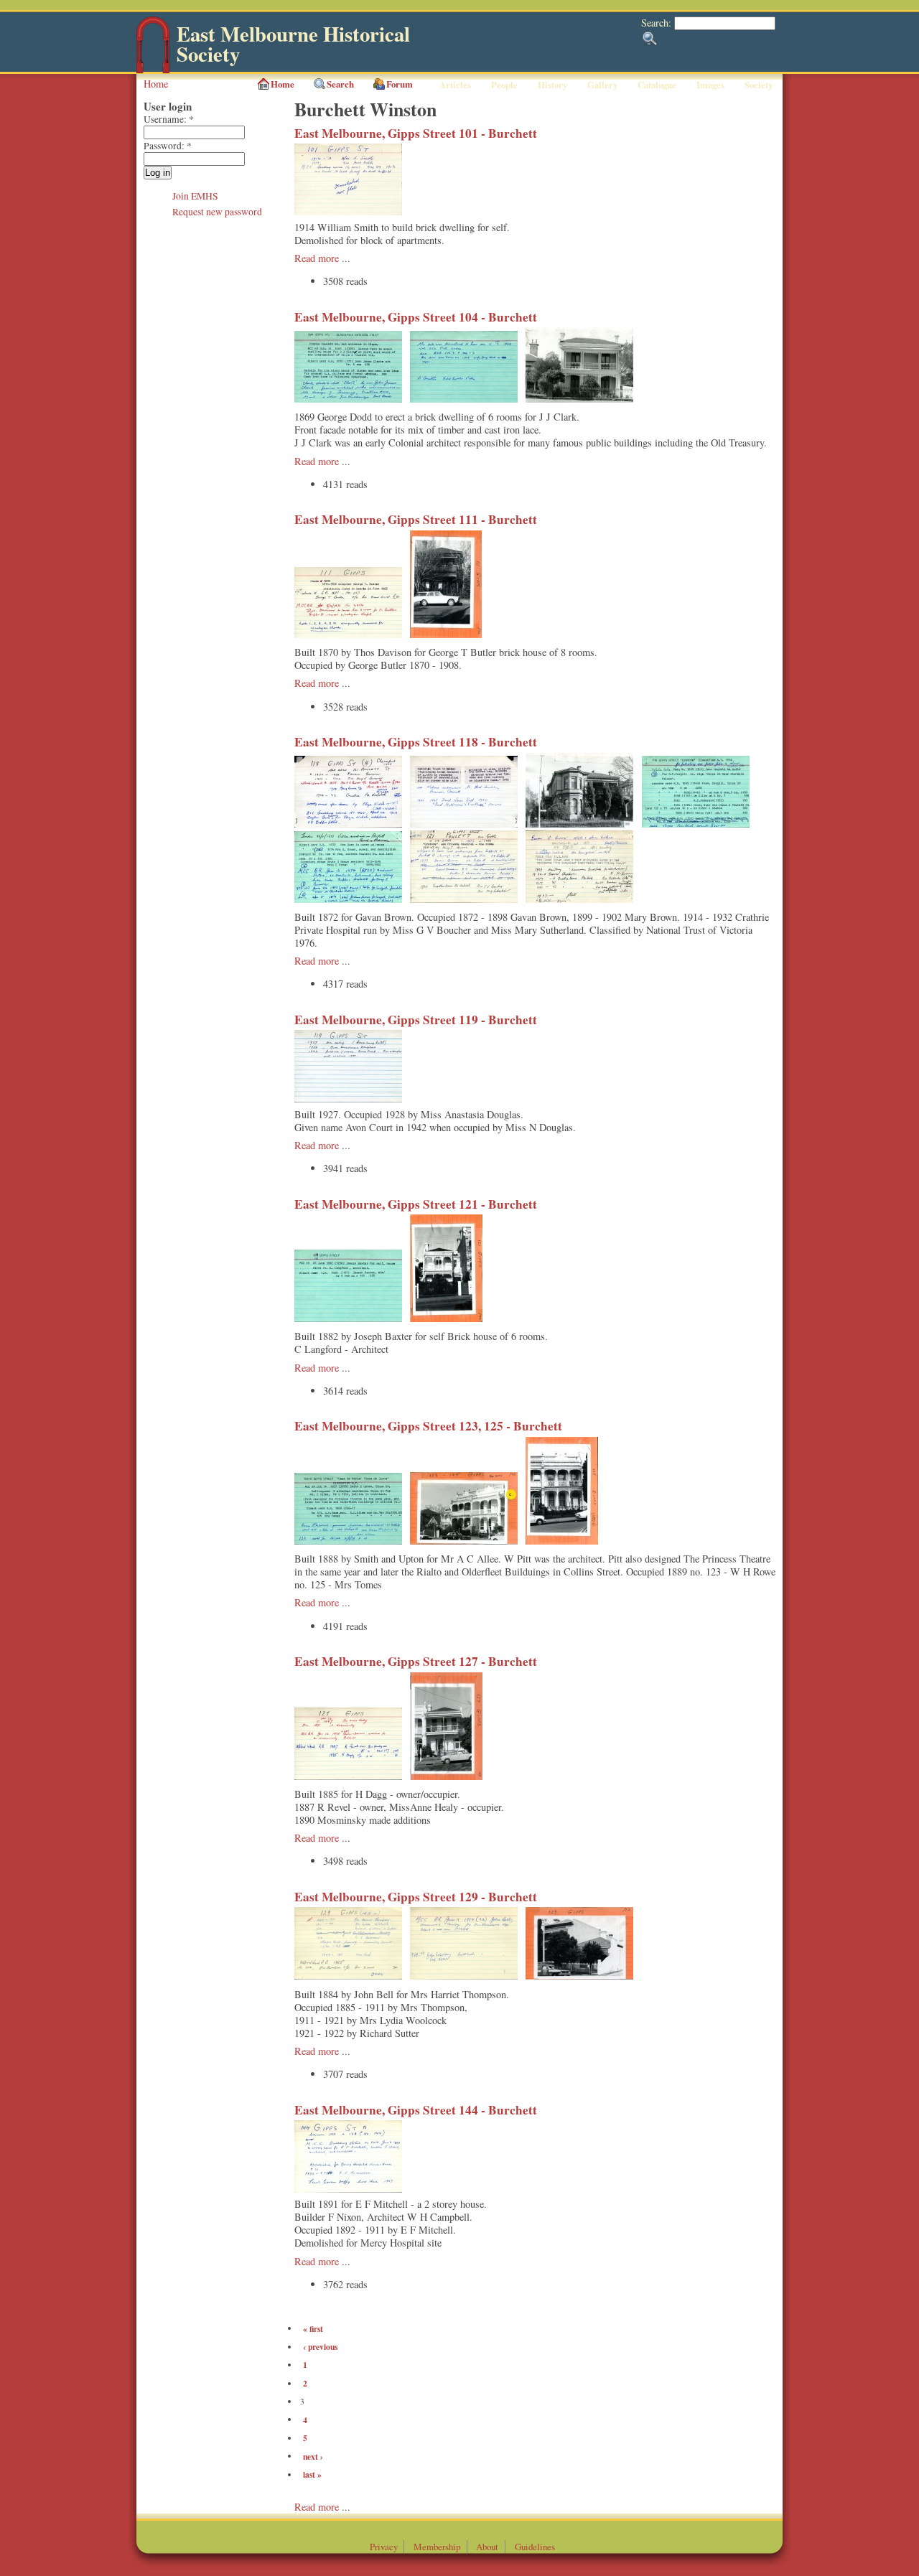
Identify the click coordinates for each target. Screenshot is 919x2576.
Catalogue (657, 85)
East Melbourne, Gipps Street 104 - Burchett (416, 317)
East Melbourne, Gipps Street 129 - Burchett (416, 1897)
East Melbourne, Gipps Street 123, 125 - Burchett (428, 1426)
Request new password (217, 212)
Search (340, 84)
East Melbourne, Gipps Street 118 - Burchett (416, 742)
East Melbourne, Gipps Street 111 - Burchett (416, 519)
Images (710, 85)
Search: (658, 23)
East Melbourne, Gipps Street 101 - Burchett (416, 133)
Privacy (384, 2547)
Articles (455, 85)
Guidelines (535, 2547)
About (487, 2547)
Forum (400, 84)
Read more (317, 258)
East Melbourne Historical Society (293, 44)
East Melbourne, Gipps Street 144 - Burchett (416, 2110)
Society (759, 85)
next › (313, 2456)
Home (156, 84)
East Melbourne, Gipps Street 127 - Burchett (416, 1661)
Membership (437, 2547)
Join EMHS (195, 196)
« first (313, 2328)
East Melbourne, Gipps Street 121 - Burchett (416, 1204)
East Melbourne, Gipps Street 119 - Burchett (416, 1020)
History (552, 85)
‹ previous (320, 2347)
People (504, 85)
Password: (168, 146)
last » (312, 2474)
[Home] (153, 70)
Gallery (602, 85)
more (330, 2507)
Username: (169, 119)
